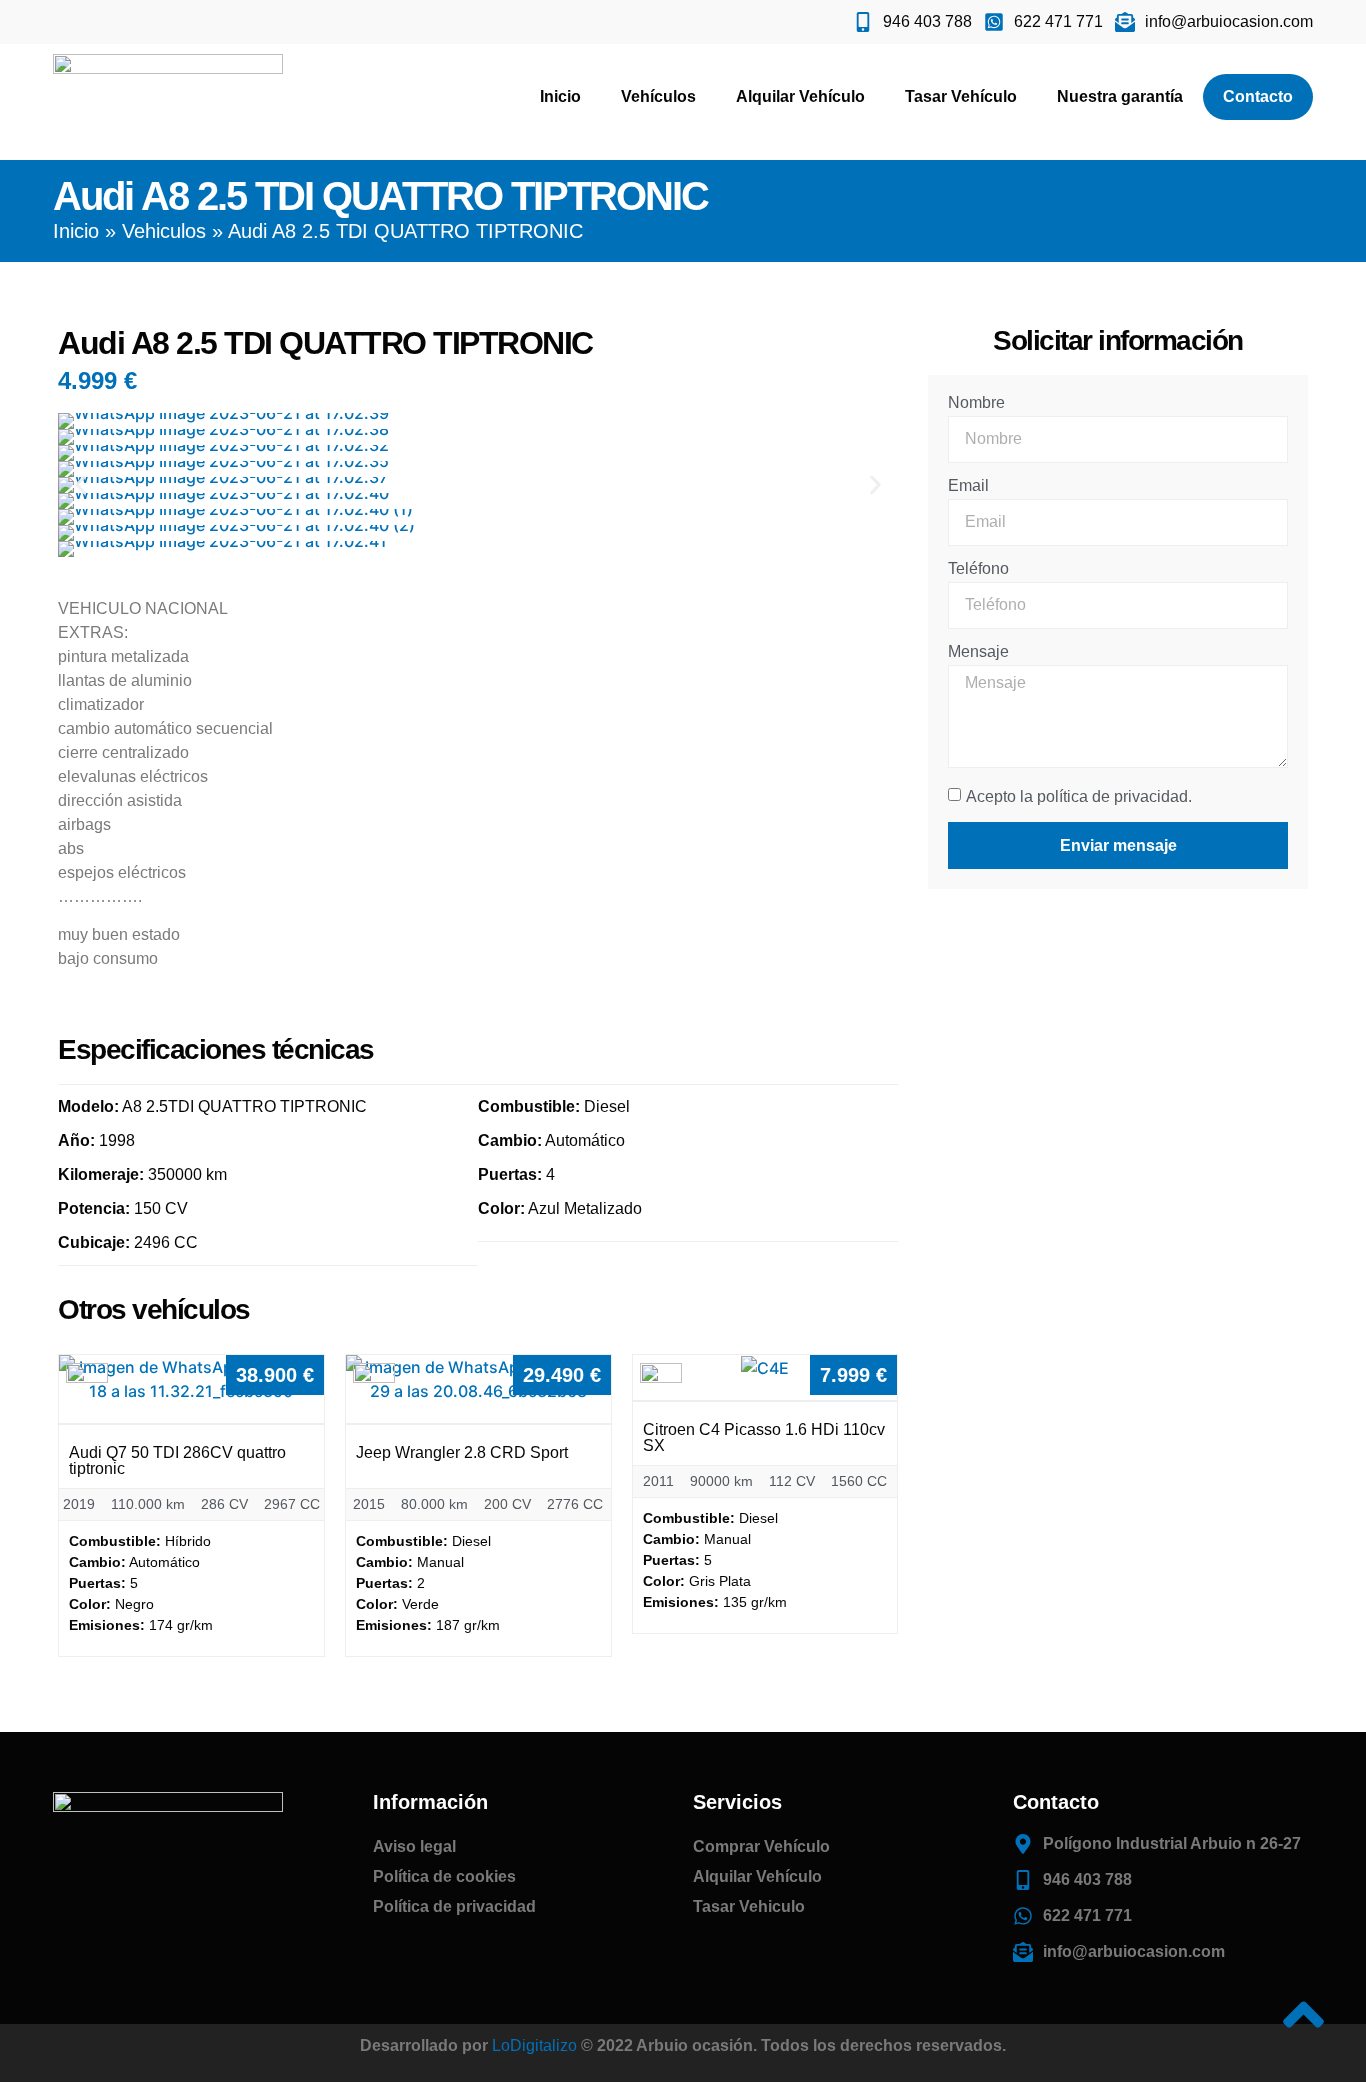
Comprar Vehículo (761, 1846)
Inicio (560, 96)
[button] (80, 484)
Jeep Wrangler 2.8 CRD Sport (462, 1452)
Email (968, 486)
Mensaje (978, 652)
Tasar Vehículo (961, 96)
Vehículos (658, 96)
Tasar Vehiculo (749, 1906)
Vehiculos (164, 231)
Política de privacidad (454, 1906)
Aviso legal (414, 1846)
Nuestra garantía (1120, 96)
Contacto (1258, 96)
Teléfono (978, 569)
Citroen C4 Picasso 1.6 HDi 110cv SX (764, 1437)
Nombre (976, 403)
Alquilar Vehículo (800, 96)
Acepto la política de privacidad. (1079, 796)
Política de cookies (444, 1876)
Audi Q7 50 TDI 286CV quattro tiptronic (177, 1460)
